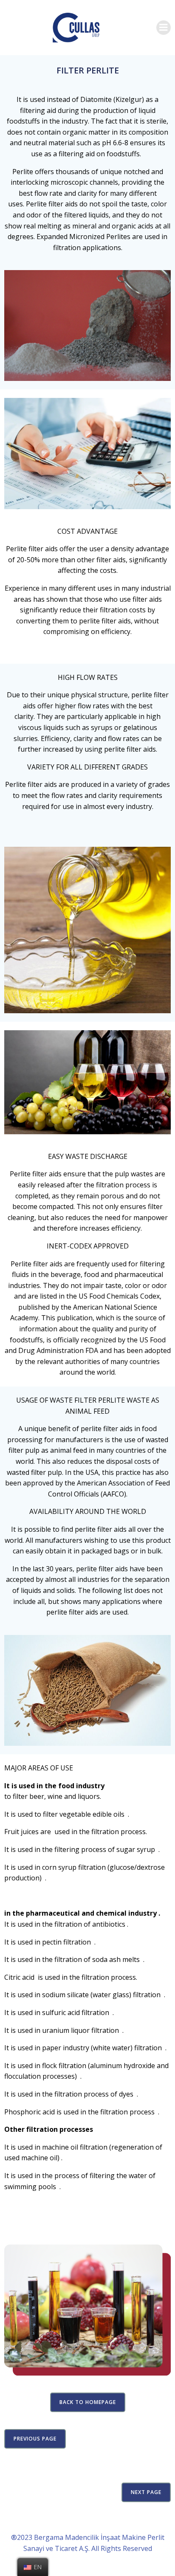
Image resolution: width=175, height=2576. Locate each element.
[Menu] (164, 28)
